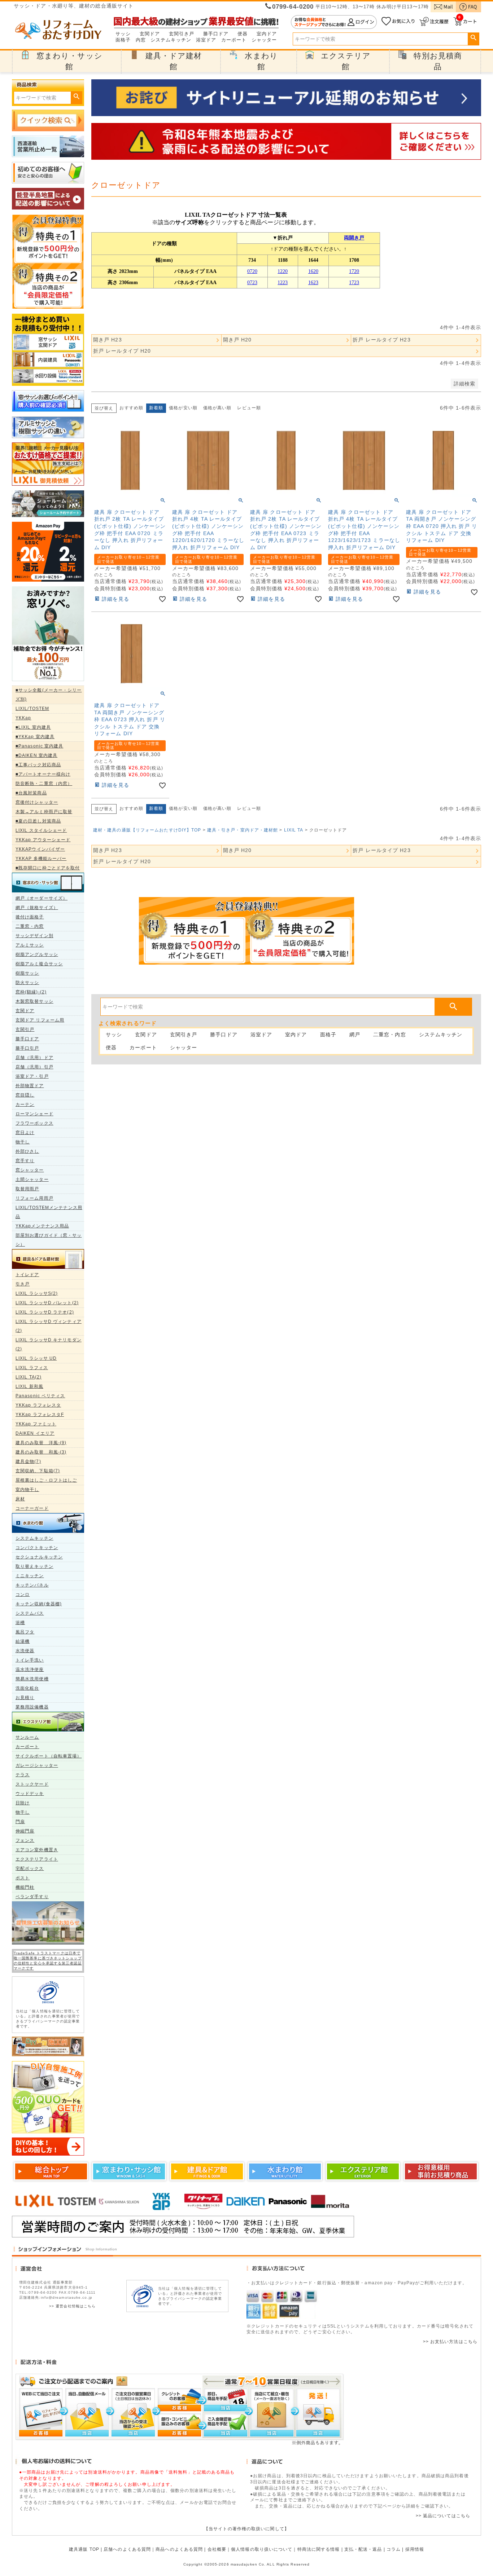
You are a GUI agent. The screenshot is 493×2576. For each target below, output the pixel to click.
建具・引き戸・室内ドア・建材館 (243, 830)
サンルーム (27, 1737)
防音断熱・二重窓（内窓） (44, 784)
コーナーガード (32, 1508)
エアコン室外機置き (37, 1850)
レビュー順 (249, 408)
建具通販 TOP (84, 2549)
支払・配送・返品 (363, 2549)
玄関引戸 (25, 1029)
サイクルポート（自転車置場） (49, 1756)
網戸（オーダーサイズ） (42, 898)
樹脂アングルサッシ (37, 954)
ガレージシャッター (37, 1765)
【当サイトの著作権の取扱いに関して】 (247, 2529)
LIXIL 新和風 (29, 1386)
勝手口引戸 (27, 1048)
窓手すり (25, 1161)
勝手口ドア (216, 34)
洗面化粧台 (27, 1688)
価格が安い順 (183, 408)
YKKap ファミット (36, 1424)
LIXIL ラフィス (32, 1368)
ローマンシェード (34, 1114)
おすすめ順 (131, 408)
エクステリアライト (37, 1859)
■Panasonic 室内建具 (40, 746)
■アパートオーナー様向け (43, 774)
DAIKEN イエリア (35, 1433)
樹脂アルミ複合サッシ (39, 964)
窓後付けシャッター (37, 802)
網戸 (355, 1035)
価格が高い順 (217, 408)
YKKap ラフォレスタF (40, 1415)
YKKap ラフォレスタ (38, 1405)
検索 (473, 38)
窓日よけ (25, 1133)
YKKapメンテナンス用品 (42, 1226)
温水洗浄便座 (30, 1669)
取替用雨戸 (27, 1189)
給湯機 (23, 1641)
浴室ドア (206, 40)
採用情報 (415, 2549)
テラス (23, 1775)
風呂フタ (25, 1632)
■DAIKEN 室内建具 (36, 755)
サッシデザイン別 (34, 936)
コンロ (23, 1594)
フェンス (25, 1840)
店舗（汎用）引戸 (34, 1067)
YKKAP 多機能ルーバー (41, 859)
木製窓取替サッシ (34, 1001)
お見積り (25, 1698)
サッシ (123, 34)
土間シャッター (32, 1179)
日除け (23, 1803)
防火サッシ (27, 983)
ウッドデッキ (30, 1794)
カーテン (25, 1104)
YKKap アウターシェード (43, 840)
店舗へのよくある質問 (127, 2549)
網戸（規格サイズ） (37, 908)
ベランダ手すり (32, 1897)
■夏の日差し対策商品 (38, 821)
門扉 (20, 1822)
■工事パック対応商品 (38, 765)
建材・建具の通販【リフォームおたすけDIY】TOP (147, 830)
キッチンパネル (32, 1585)
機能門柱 (25, 1887)
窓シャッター (30, 1170)
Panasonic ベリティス (40, 1396)
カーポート (234, 40)
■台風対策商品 (31, 793)
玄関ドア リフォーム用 (40, 1020)
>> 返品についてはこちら (443, 2516)
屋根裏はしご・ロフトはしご (46, 1480)
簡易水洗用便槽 (32, 1679)
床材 (20, 1499)
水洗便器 (25, 1651)
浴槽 (20, 1623)
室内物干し (27, 1490)
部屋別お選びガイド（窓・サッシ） (49, 1240)
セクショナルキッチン (39, 1557)
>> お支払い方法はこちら (450, 2342)
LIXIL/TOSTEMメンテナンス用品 (49, 1212)
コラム (394, 2549)
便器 (243, 34)
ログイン (334, 22)
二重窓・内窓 (30, 926)
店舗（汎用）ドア (34, 1058)
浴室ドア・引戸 (32, 1076)
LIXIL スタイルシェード (41, 830)
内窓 (141, 40)
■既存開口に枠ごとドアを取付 (48, 868)
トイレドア (27, 1275)
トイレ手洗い (30, 1660)
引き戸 (23, 1284)
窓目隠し (25, 1095)
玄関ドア (150, 34)
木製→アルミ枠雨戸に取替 (44, 812)
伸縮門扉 (25, 1831)
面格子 (123, 40)
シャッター (264, 40)
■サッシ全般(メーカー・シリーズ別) (49, 695)
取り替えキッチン (34, 1566)
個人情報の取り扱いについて (262, 2549)
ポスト (23, 1878)
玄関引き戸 (182, 34)
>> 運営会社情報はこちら (72, 2306)
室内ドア (267, 34)
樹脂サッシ (27, 973)
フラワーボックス (34, 1123)
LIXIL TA (294, 830)
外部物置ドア (30, 1086)
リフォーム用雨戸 (34, 1198)
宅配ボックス (30, 1869)
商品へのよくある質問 (179, 2549)
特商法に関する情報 (319, 2549)
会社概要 (217, 2549)
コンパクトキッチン (37, 1548)
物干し (23, 1142)
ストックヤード (32, 1784)
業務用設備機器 (32, 1707)
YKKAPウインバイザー (40, 849)
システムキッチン (171, 40)
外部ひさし (27, 1151)
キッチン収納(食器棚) (39, 1604)
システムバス (30, 1613)
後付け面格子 (30, 917)
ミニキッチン (30, 1576)
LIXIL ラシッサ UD (36, 1358)
